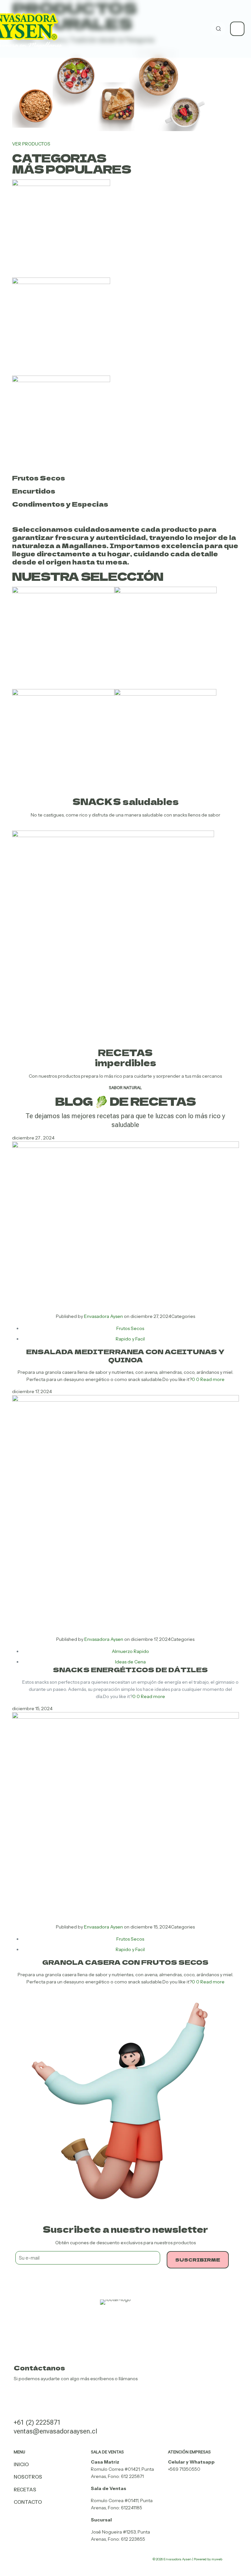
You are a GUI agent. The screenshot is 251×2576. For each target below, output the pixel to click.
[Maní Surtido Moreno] (63, 694)
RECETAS (25, 2490)
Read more (212, 1379)
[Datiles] (166, 592)
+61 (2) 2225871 (37, 2422)
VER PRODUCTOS (31, 144)
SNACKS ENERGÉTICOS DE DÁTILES (130, 1669)
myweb (217, 2559)
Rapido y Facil (130, 1339)
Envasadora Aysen (103, 1316)
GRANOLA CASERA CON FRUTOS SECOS (125, 1962)
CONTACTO (28, 2502)
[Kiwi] (63, 592)
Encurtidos (34, 491)
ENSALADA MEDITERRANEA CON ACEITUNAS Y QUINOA (125, 1355)
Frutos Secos (39, 478)
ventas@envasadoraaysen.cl (55, 2431)
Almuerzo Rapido (130, 1651)
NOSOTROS (28, 2477)
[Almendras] (165, 694)
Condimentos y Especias (60, 504)
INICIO (21, 2464)
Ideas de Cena (130, 1662)
